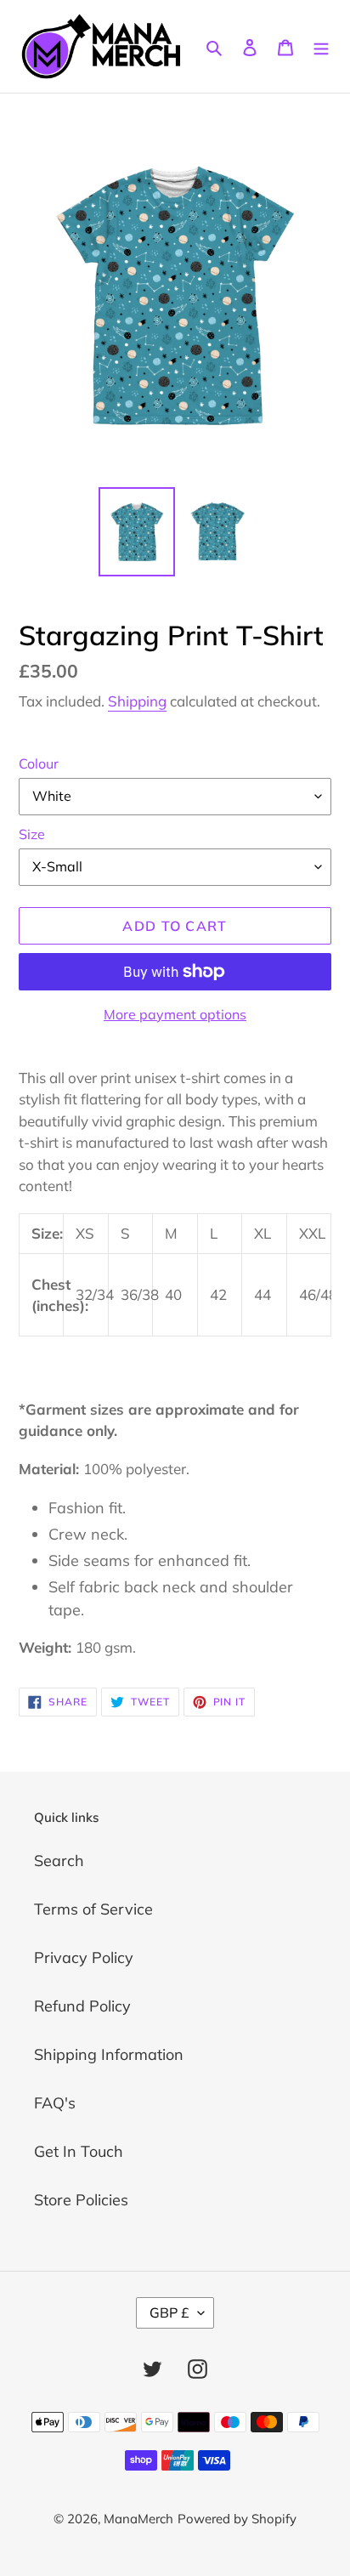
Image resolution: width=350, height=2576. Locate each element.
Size (32, 834)
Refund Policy (82, 2006)
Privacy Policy (84, 1958)
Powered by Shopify (237, 2519)
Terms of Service (93, 1909)
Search (59, 1861)
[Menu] (321, 46)
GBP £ (169, 2312)
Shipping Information (109, 2054)
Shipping (137, 701)
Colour (39, 763)
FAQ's (55, 2103)
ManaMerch (138, 2519)
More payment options (175, 1014)
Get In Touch (79, 2151)
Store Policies (81, 2200)
